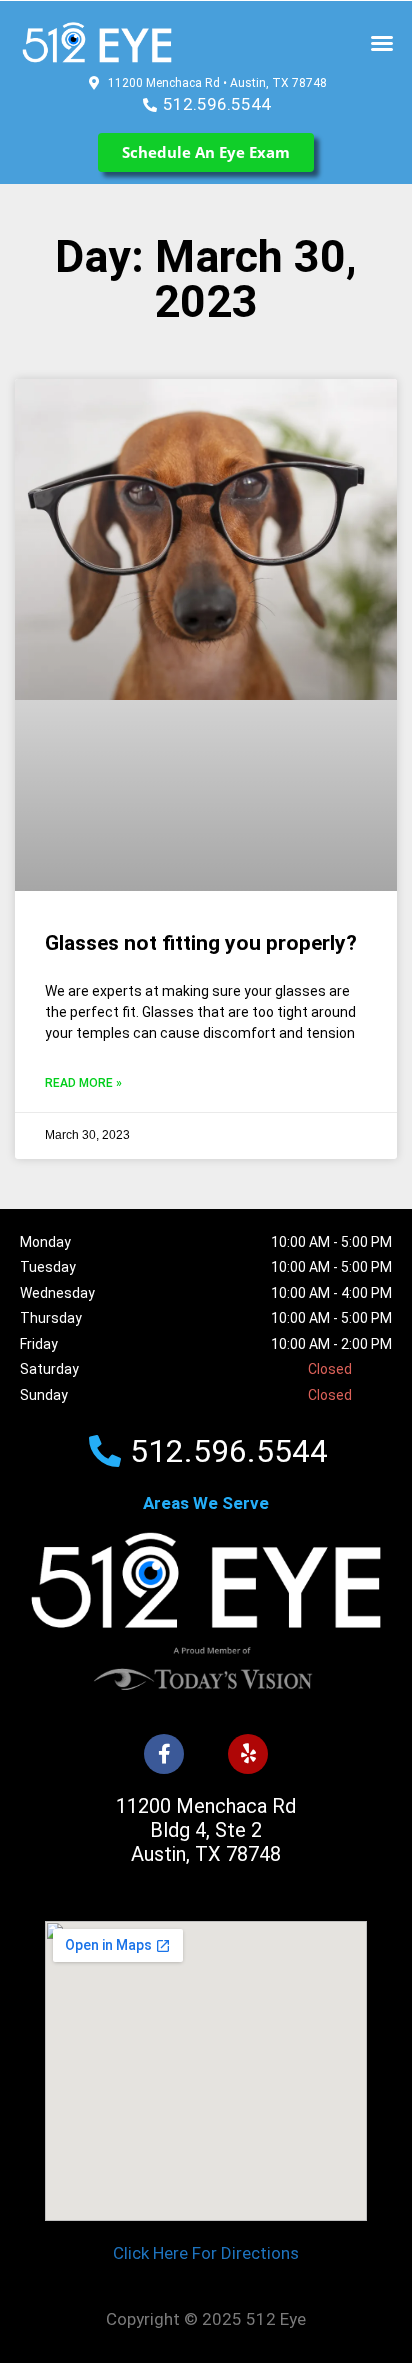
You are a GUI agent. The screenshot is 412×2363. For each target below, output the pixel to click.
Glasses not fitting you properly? (201, 943)
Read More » (83, 1083)
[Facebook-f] (164, 1754)
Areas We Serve (206, 1503)
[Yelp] (248, 1754)
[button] (382, 43)
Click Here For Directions (206, 2253)
